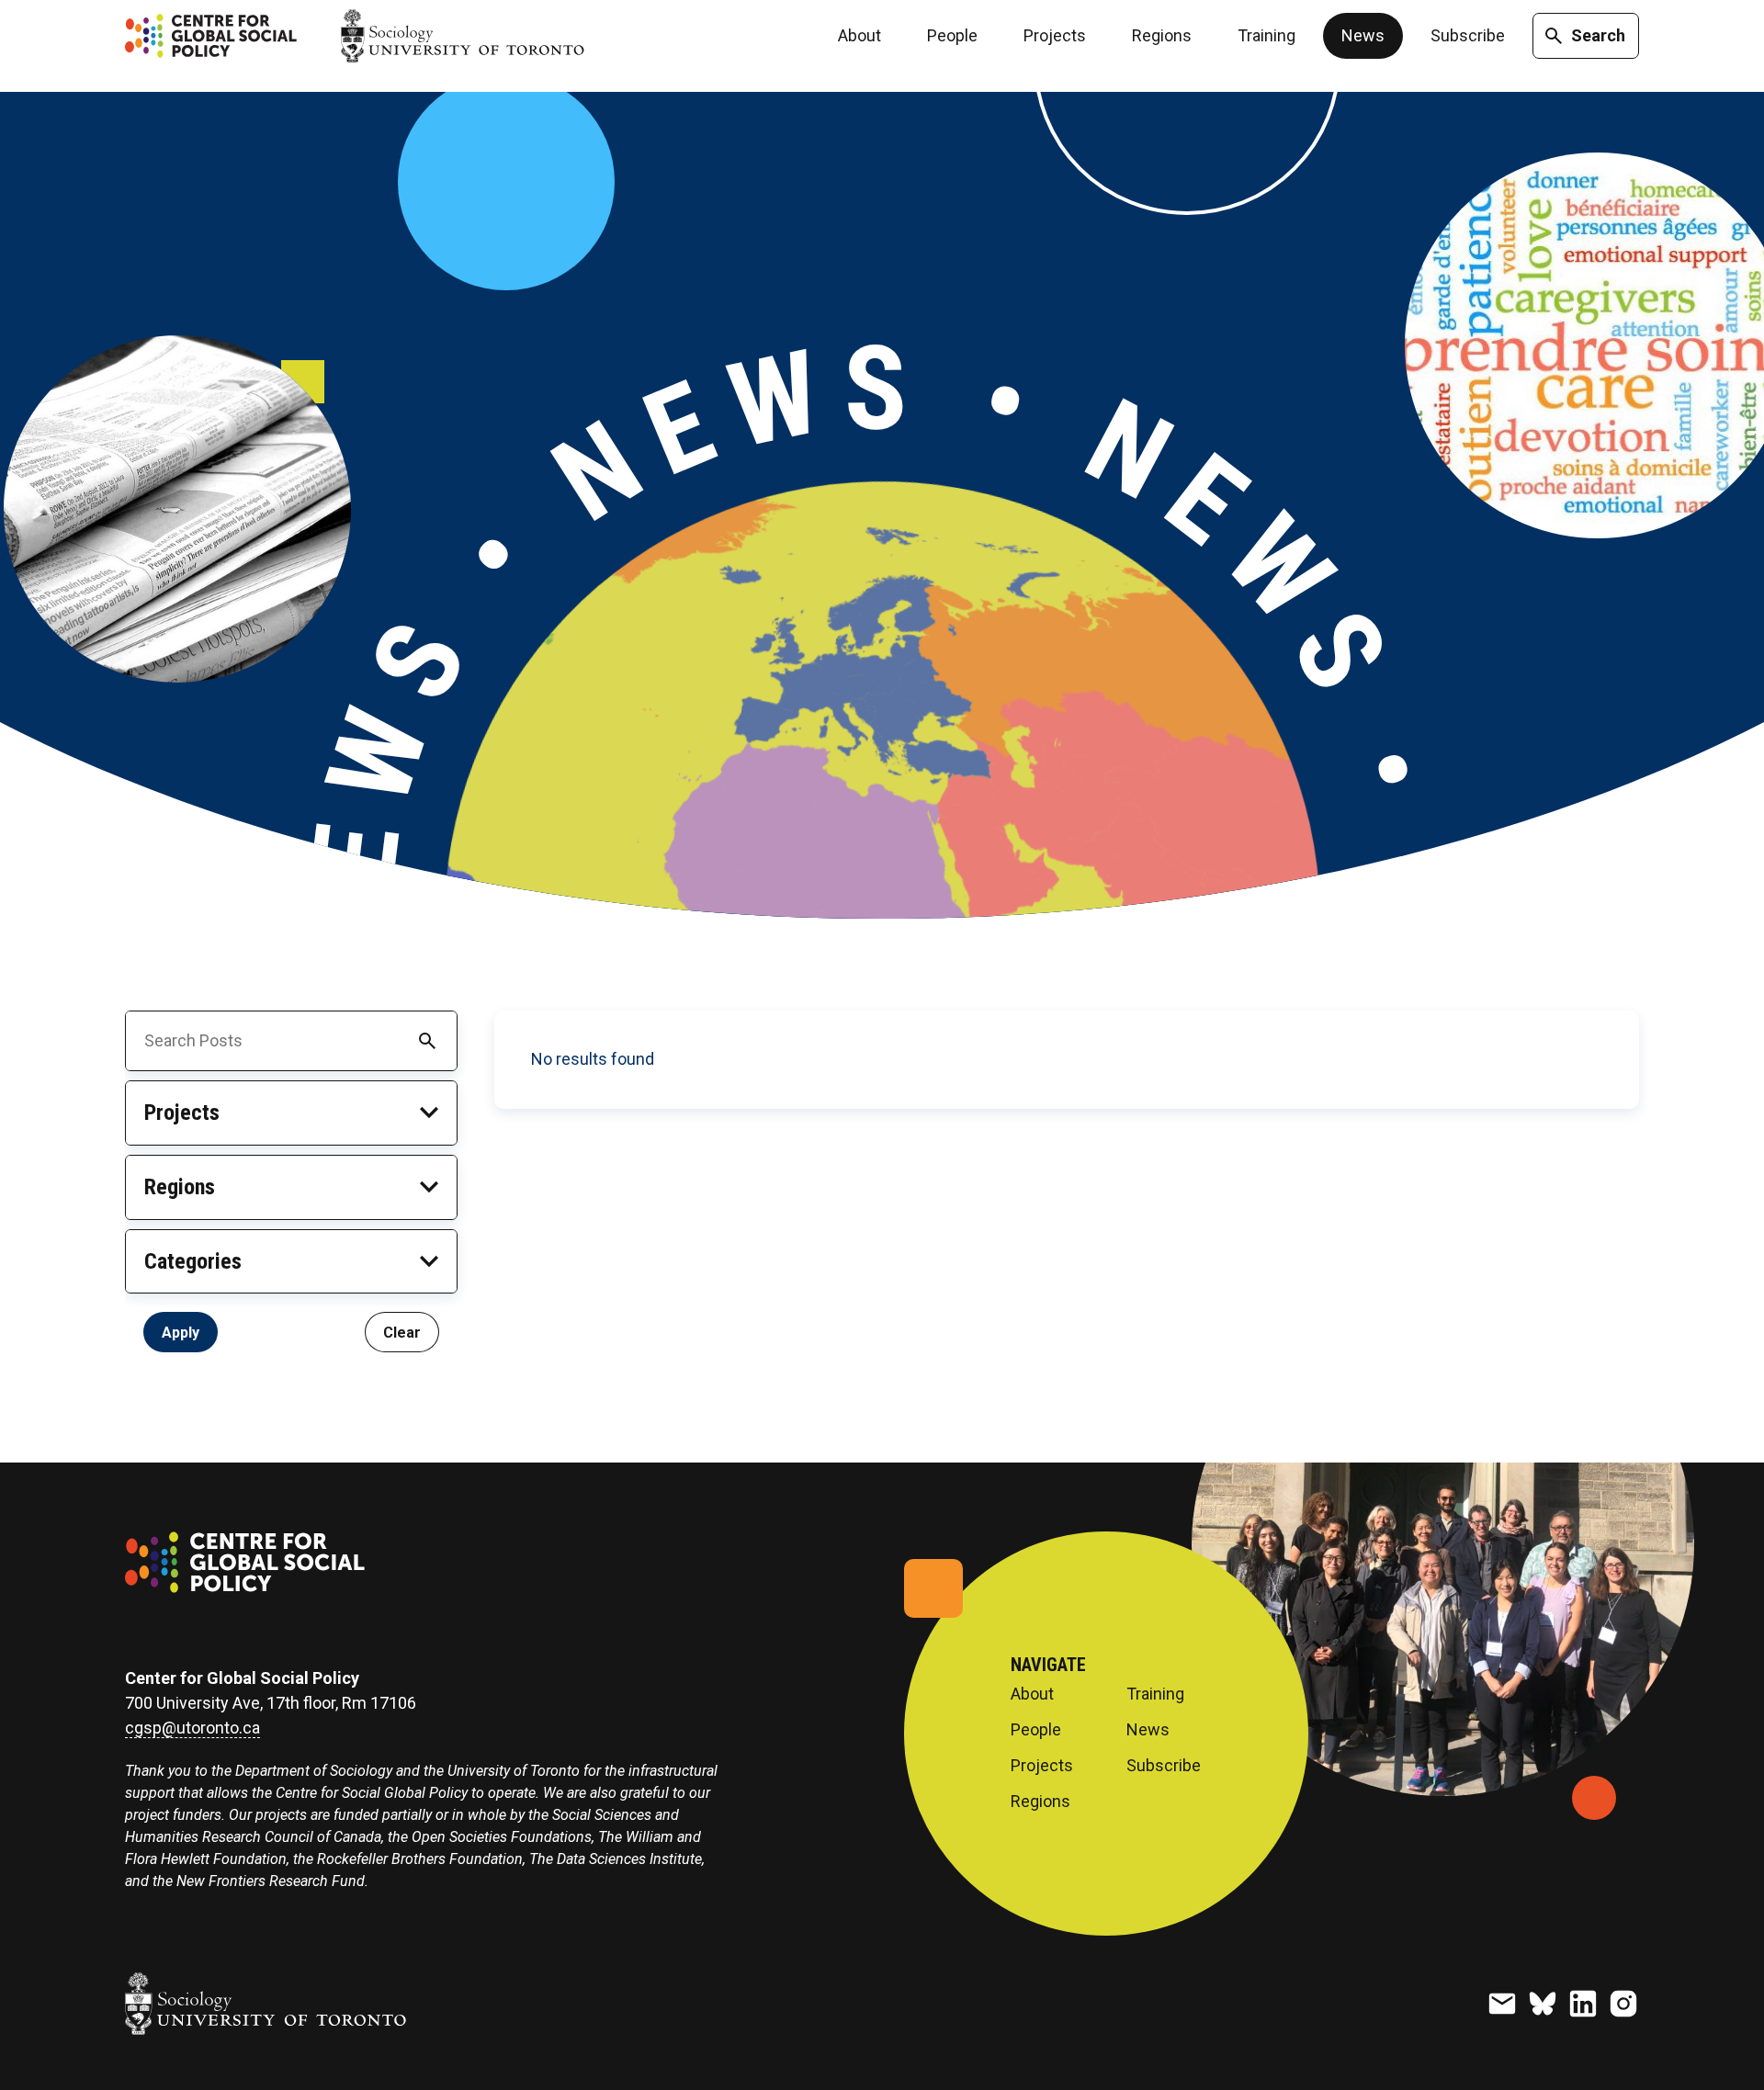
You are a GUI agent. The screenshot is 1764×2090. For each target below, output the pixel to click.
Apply (181, 1332)
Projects (1055, 36)
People (952, 36)
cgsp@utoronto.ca (192, 1728)
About (859, 36)
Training (1266, 36)
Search (1598, 36)
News (1363, 36)
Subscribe (1468, 36)
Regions (1162, 36)
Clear (402, 1332)
